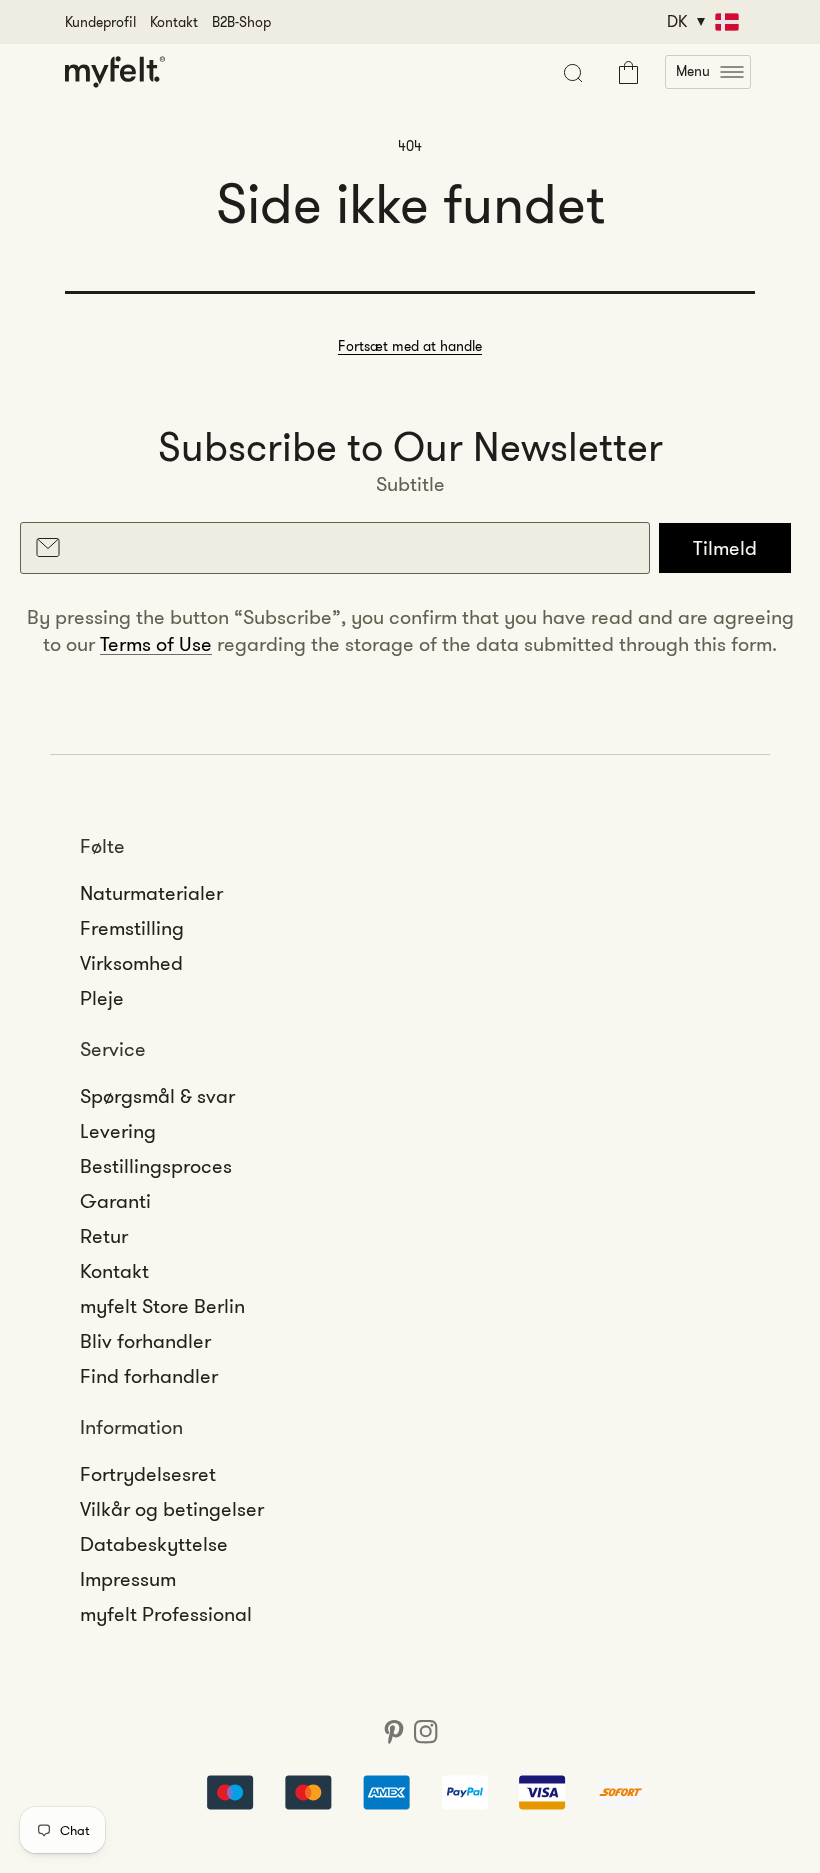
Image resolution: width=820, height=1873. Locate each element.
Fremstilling (132, 928)
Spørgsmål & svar (157, 1096)
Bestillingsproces (156, 1166)
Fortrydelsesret (148, 1474)
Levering (118, 1131)
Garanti (115, 1201)
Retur (104, 1236)
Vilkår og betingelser (172, 1509)
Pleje (102, 998)
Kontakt (174, 22)
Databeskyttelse (154, 1544)
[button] (708, 72)
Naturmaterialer (151, 893)
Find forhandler (149, 1376)
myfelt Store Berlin (162, 1306)
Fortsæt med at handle (410, 346)
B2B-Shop (241, 22)
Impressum (128, 1579)
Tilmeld (725, 548)
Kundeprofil (100, 22)
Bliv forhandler (145, 1341)
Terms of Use (156, 644)
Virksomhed (131, 963)
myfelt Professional (166, 1614)
